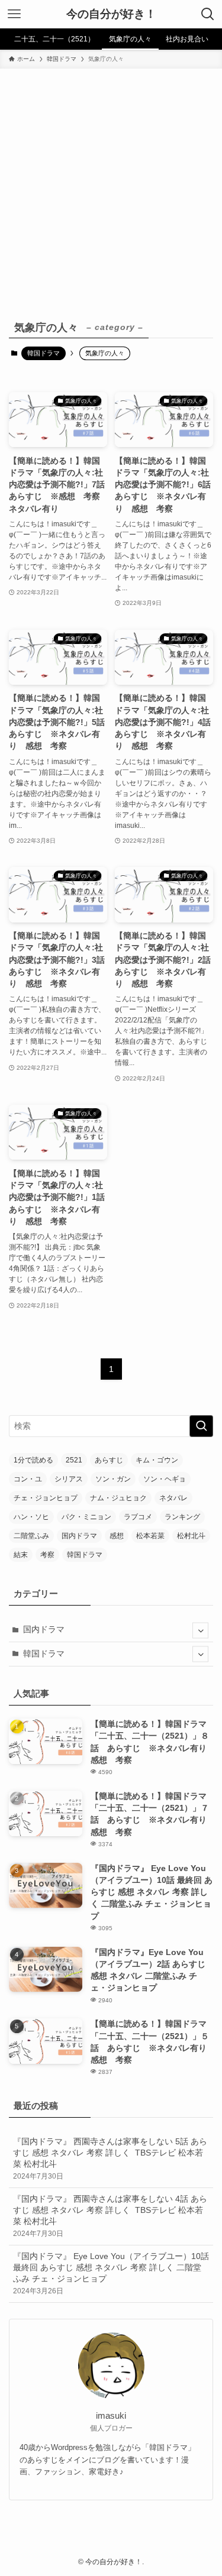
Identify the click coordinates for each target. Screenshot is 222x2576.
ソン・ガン (113, 1479)
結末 (21, 1555)
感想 (117, 1536)
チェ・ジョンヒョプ (46, 1498)
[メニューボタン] (14, 14)
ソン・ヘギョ (165, 1479)
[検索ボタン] (208, 14)
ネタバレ (173, 1498)
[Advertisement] (111, 185)
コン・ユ (28, 1479)
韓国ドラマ (44, 353)
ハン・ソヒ (31, 1517)
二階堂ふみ (31, 1536)
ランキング (182, 1517)
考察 (47, 1555)
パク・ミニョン (86, 1517)
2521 (74, 1460)
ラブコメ (138, 1517)
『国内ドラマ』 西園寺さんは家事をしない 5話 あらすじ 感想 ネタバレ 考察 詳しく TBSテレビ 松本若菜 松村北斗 (110, 2159)
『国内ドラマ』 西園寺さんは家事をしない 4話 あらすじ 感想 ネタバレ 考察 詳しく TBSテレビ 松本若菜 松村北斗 (110, 2216)
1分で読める (33, 1460)
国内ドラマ (79, 1536)
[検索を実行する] (201, 1426)
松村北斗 (191, 1536)
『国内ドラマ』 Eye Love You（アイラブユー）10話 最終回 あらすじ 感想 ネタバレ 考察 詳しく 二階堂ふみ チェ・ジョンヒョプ (111, 2274)
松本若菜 (150, 1536)
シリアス (69, 1479)
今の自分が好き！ (111, 14)
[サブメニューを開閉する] (200, 1630)
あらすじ (109, 1460)
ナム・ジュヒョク (118, 1498)
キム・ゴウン (157, 1460)
